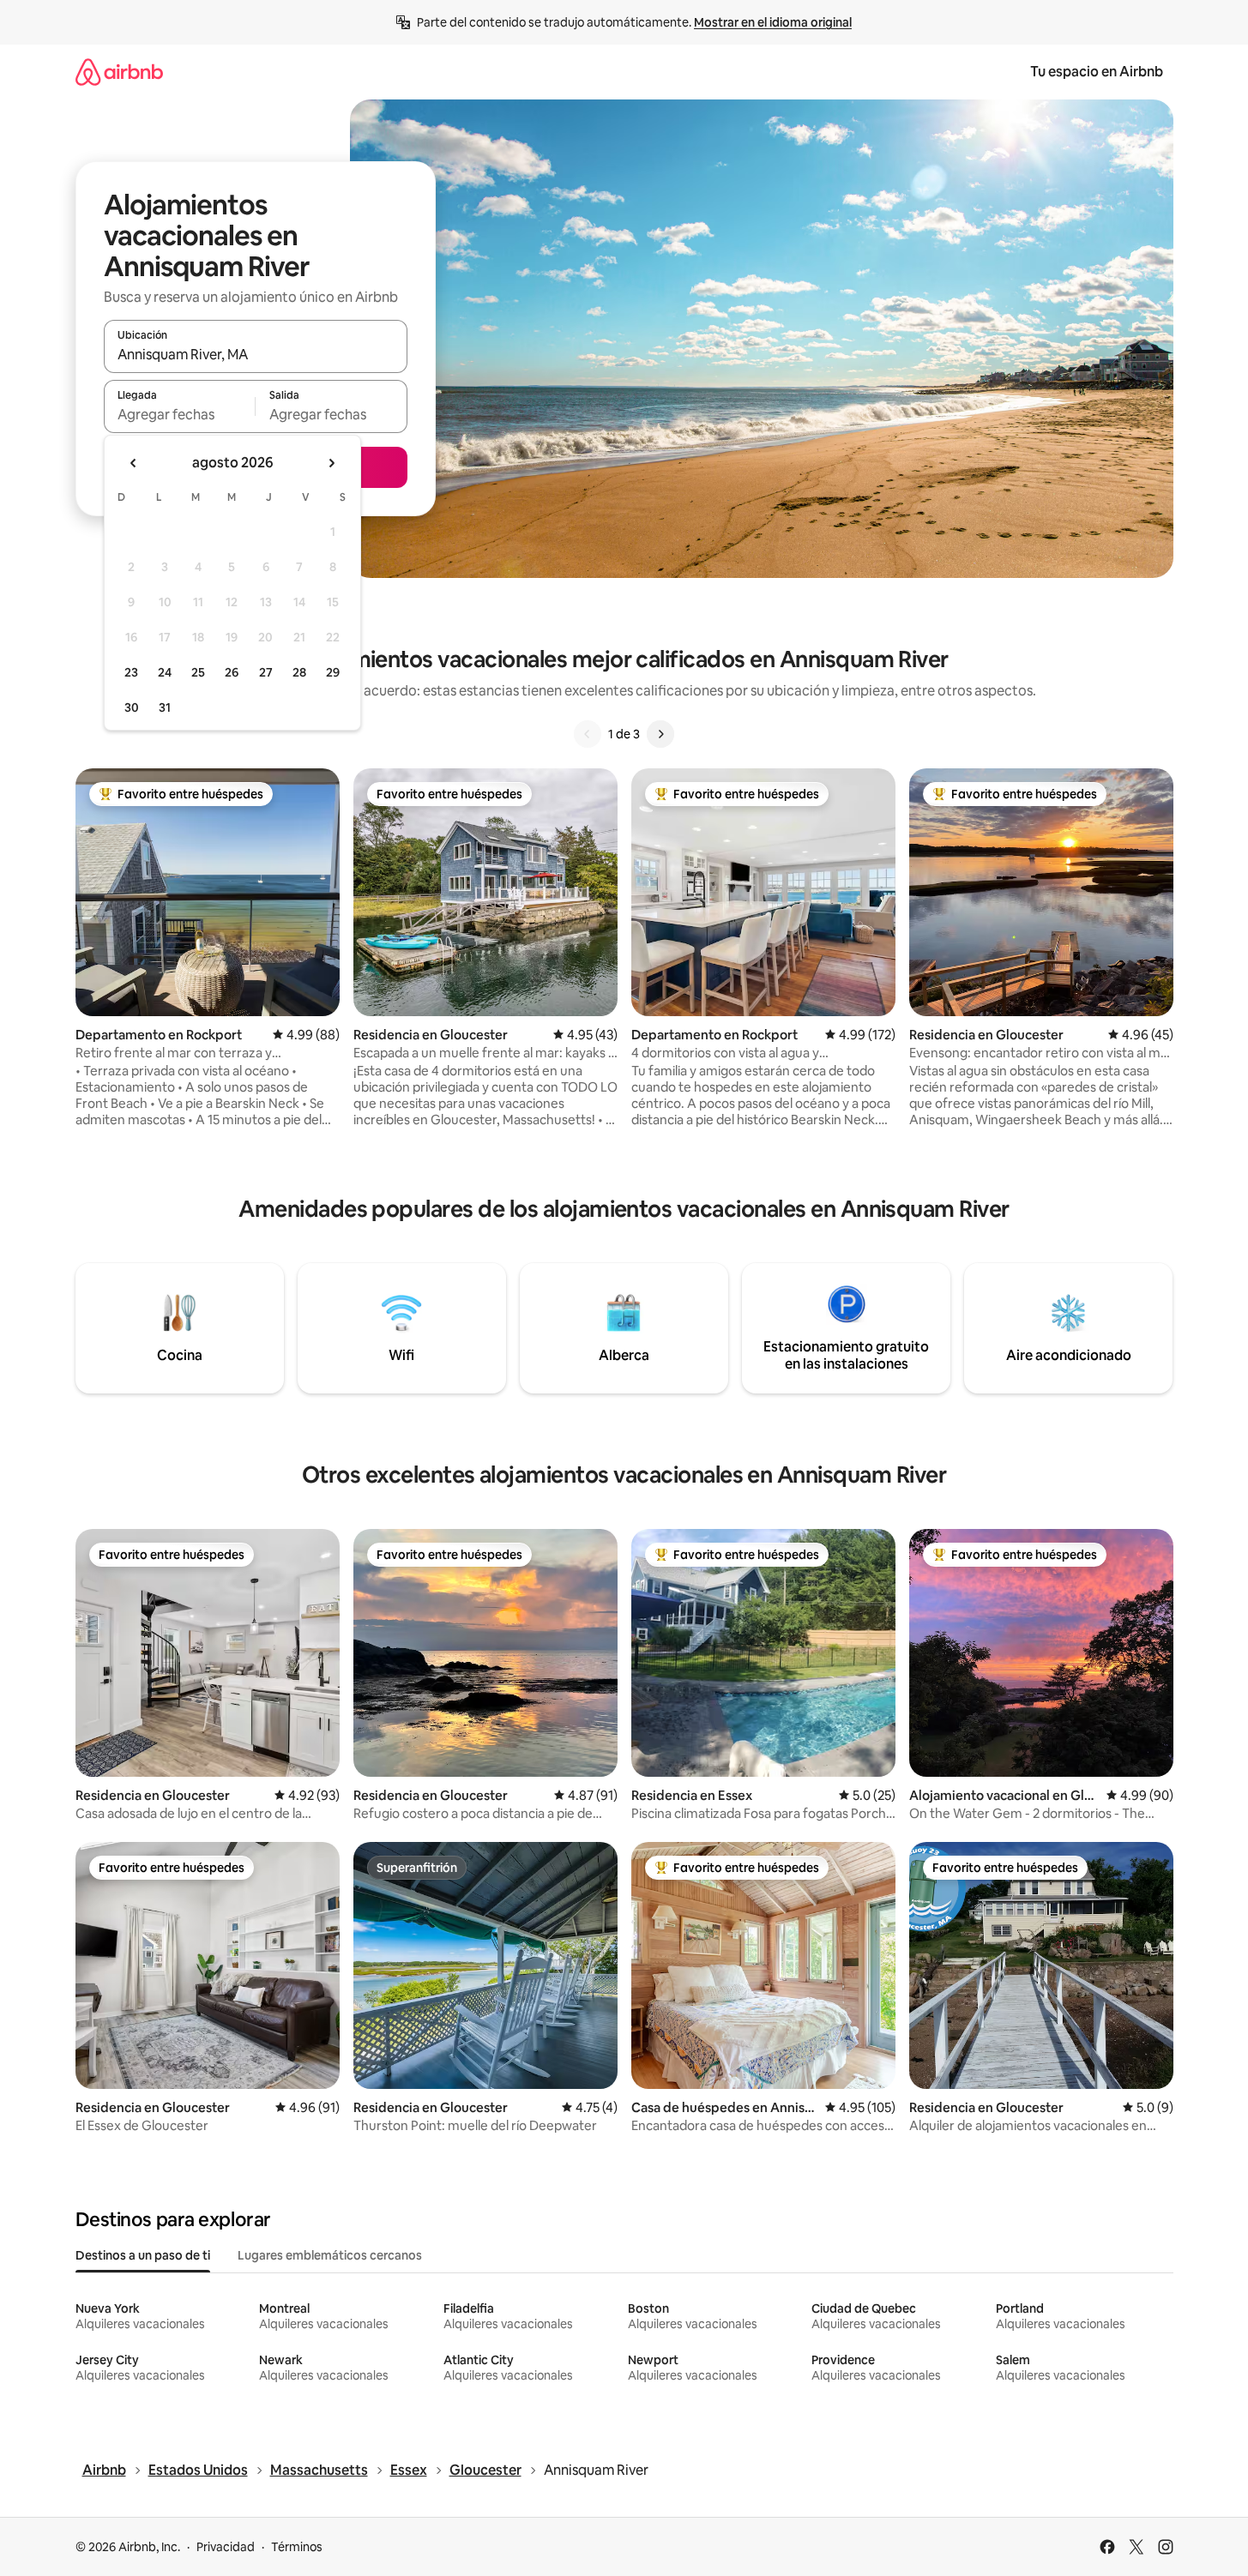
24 (165, 672)
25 (198, 672)
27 (266, 672)
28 (299, 672)
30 (132, 707)
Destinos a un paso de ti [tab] (143, 2255)
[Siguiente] (660, 734)
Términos (297, 2547)
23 (131, 672)
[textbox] (180, 414)
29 (333, 672)
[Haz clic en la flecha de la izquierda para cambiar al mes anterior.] (134, 463)
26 (232, 672)
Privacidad (226, 2547)
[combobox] (256, 354)
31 (165, 707)
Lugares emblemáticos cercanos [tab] (330, 2255)
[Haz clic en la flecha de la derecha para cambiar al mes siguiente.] (331, 463)
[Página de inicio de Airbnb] (119, 72)
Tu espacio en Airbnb (1097, 72)
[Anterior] (588, 734)
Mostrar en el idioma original (773, 22)
